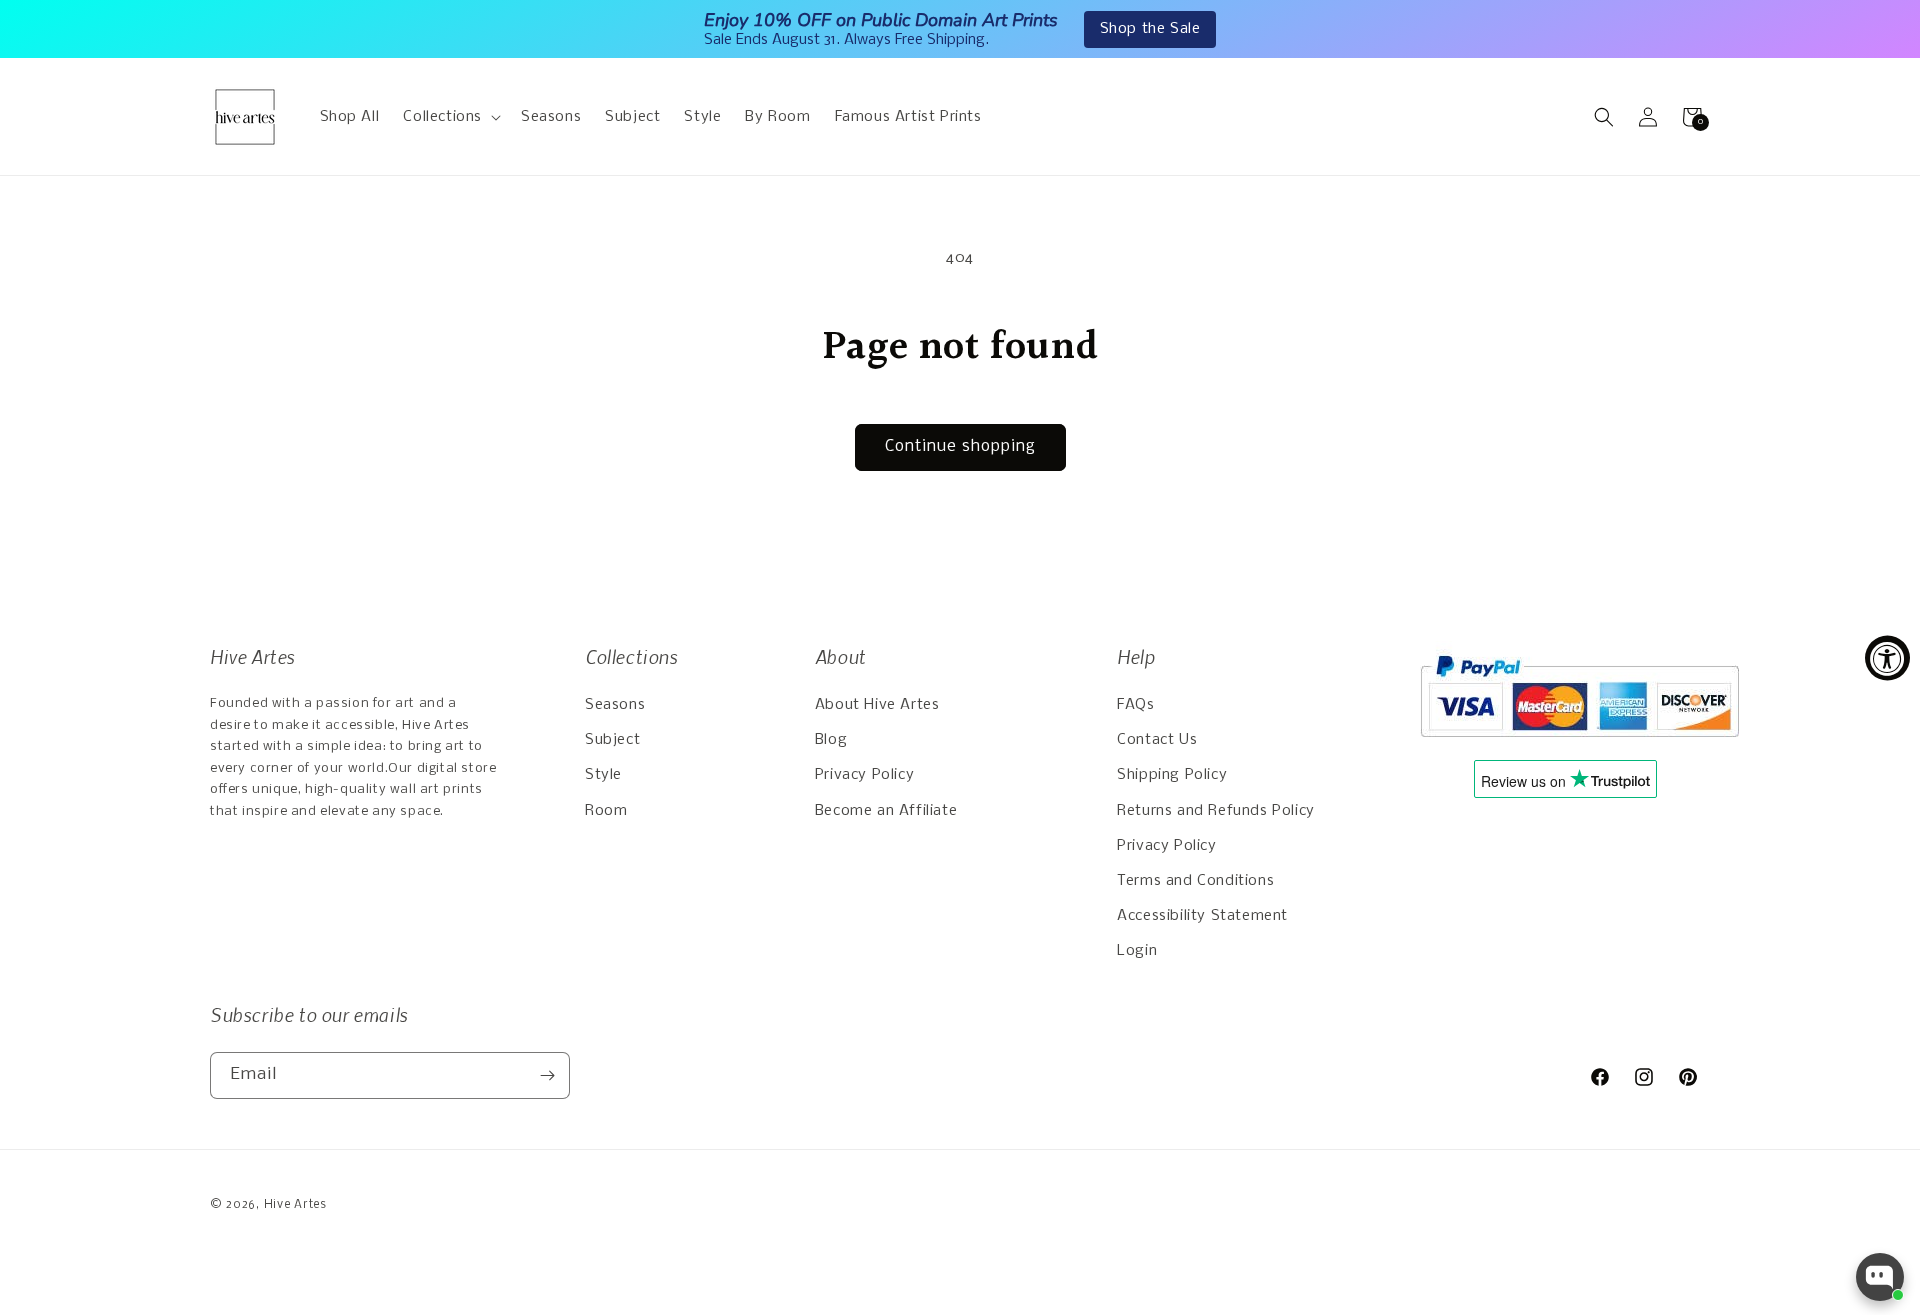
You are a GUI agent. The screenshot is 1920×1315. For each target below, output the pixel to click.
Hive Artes (295, 1205)
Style (603, 775)
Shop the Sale (1150, 29)
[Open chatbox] (1880, 1277)
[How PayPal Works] (1579, 747)
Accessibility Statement (1202, 916)
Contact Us (1157, 740)
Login (1137, 951)
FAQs (1135, 705)
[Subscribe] (547, 1075)
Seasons (615, 705)
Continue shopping (960, 446)
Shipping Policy (1172, 775)
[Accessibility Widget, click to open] (1887, 657)
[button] (450, 117)
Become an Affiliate (886, 811)
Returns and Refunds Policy (1216, 811)
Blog (831, 740)
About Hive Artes (877, 705)
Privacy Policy (864, 775)
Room (606, 811)
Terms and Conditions (1195, 881)
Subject (612, 740)
